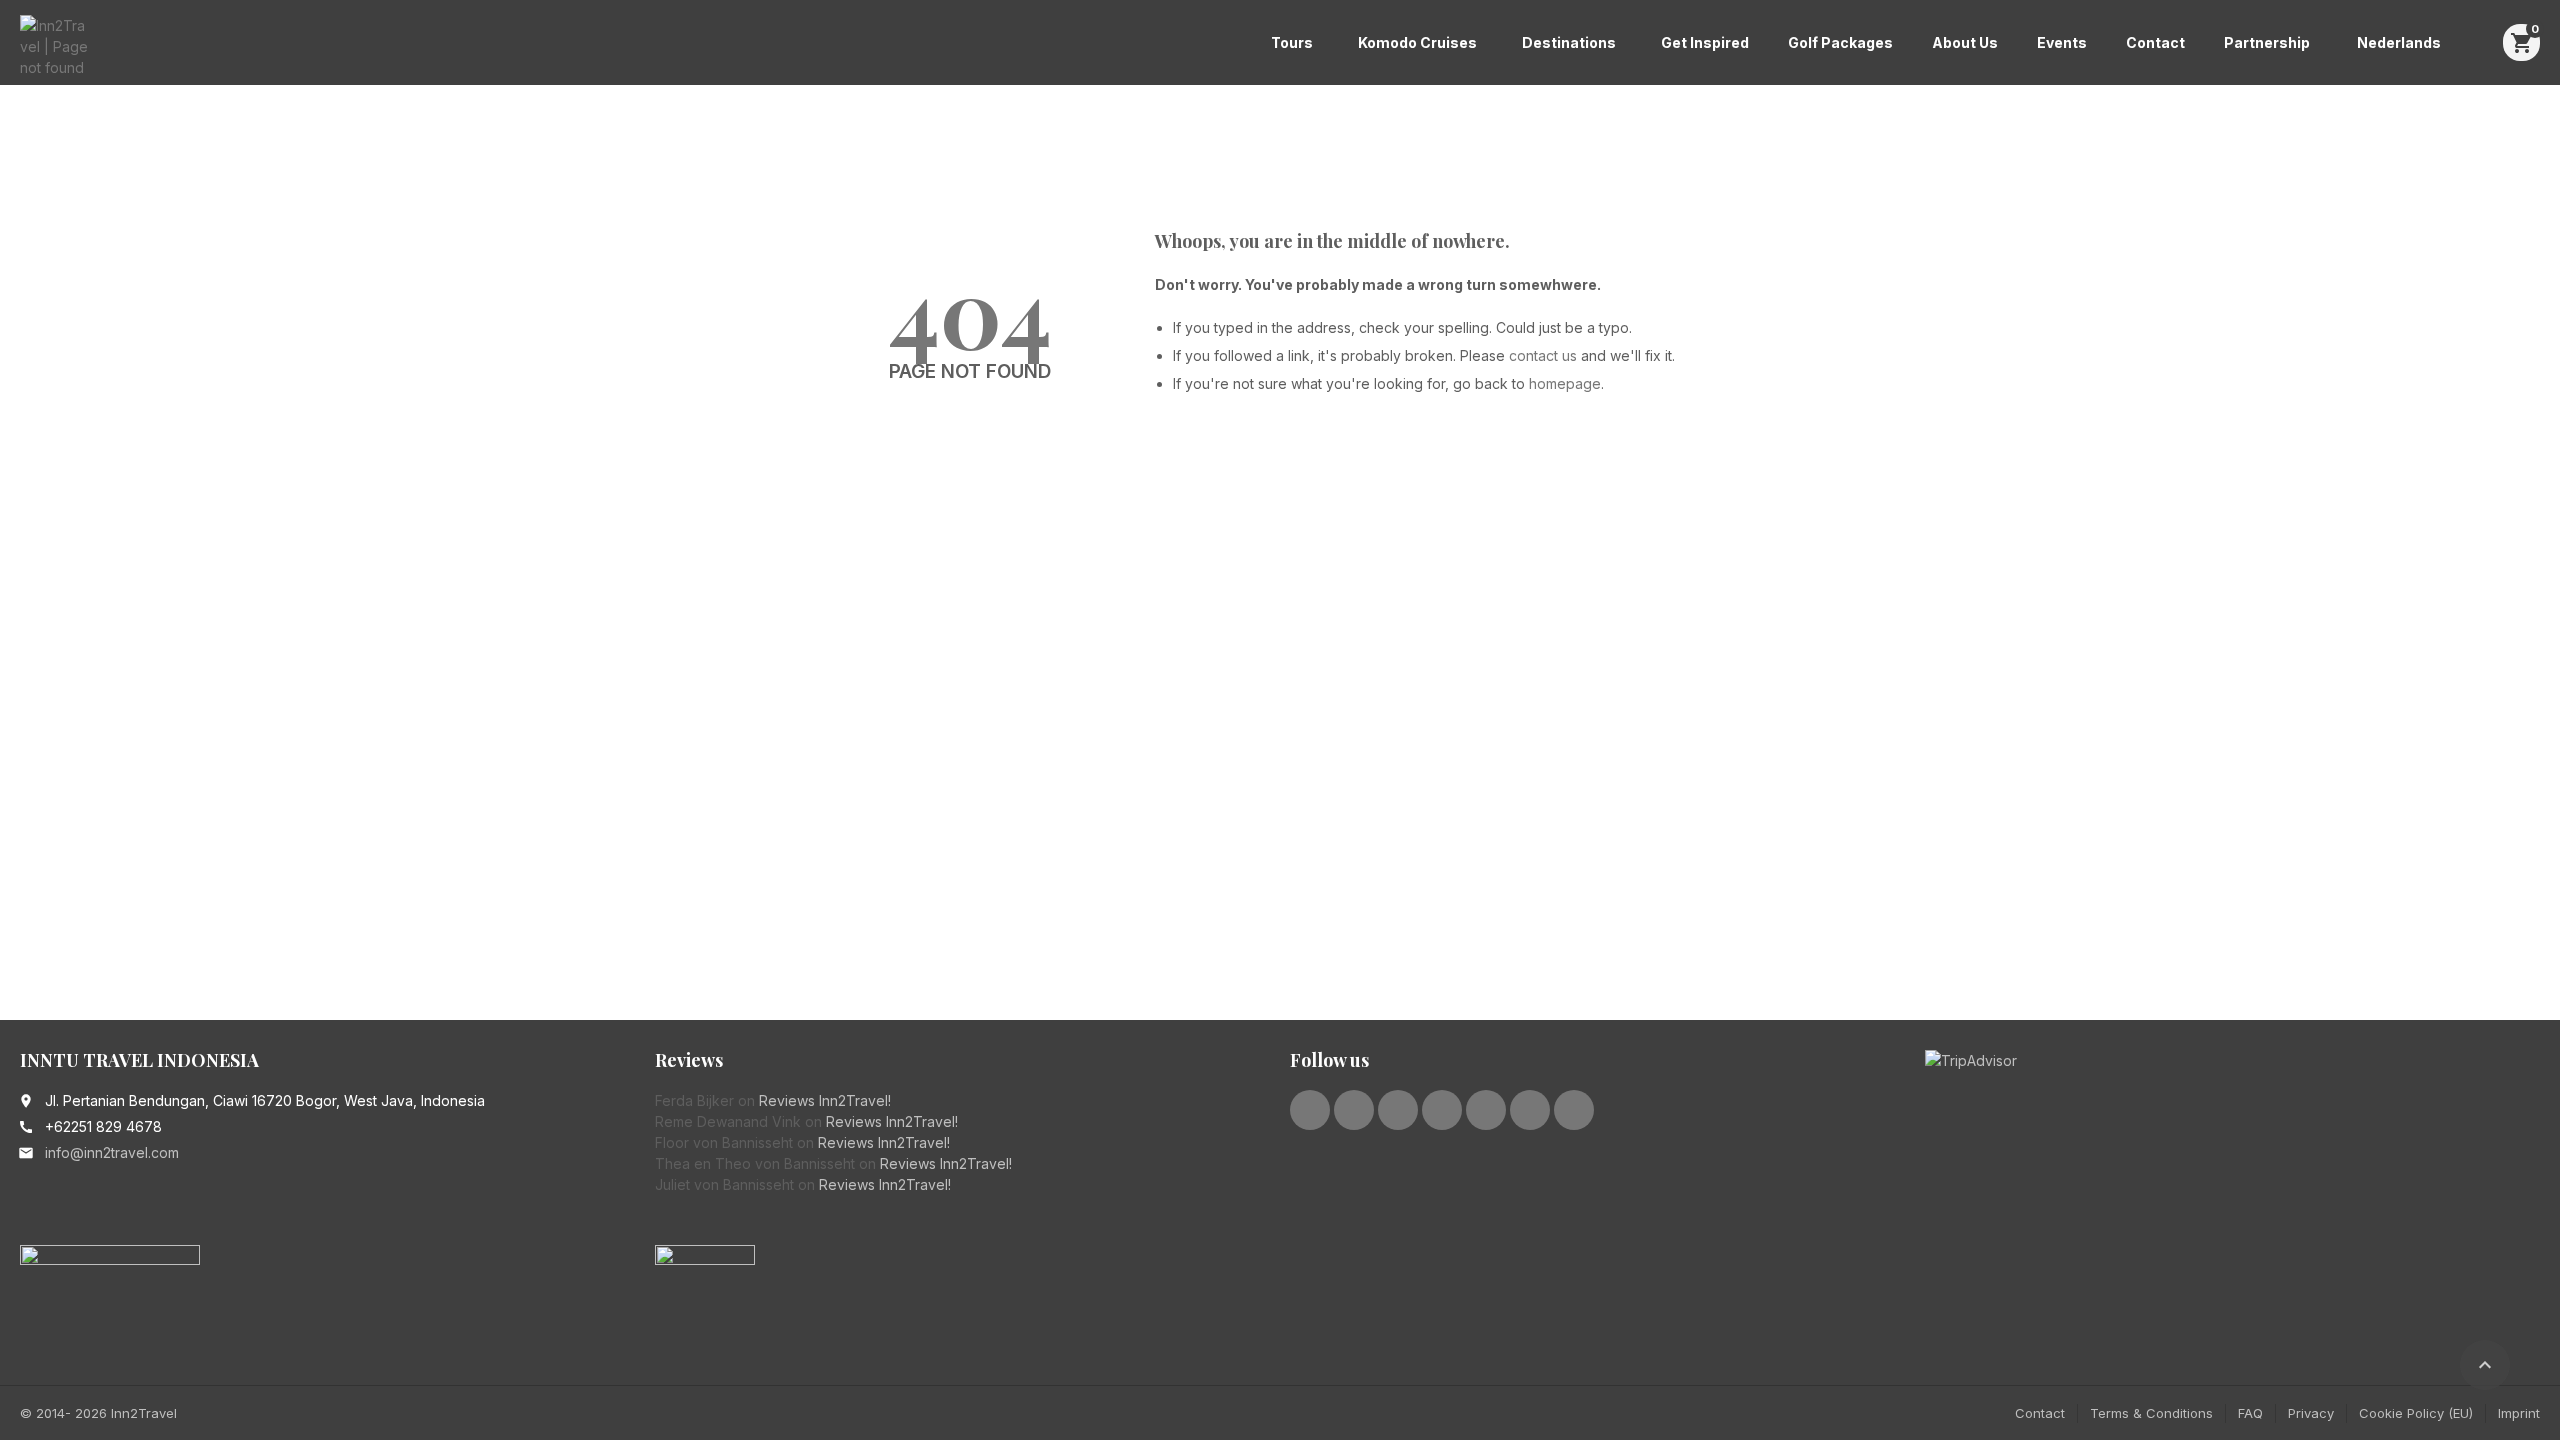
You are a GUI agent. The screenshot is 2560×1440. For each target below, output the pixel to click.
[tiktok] (1574, 1110)
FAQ (2250, 1413)
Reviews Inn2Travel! (825, 1100)
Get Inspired (1705, 42)
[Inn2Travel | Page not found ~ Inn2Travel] (54, 45)
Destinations (1569, 42)
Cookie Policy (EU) (2416, 1413)
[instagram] (1486, 1110)
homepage (1565, 383)
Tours (1292, 42)
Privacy (2311, 1413)
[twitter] (1354, 1110)
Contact (2155, 42)
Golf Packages (1840, 42)
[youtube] (1442, 1110)
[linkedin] (1398, 1110)
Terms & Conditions (2151, 1413)
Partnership (2267, 42)
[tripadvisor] (1530, 1110)
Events (2062, 42)
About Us (1965, 42)
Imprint (2519, 1413)
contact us (1543, 355)
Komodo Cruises (1417, 42)
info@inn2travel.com (112, 1152)
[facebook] (1310, 1110)
